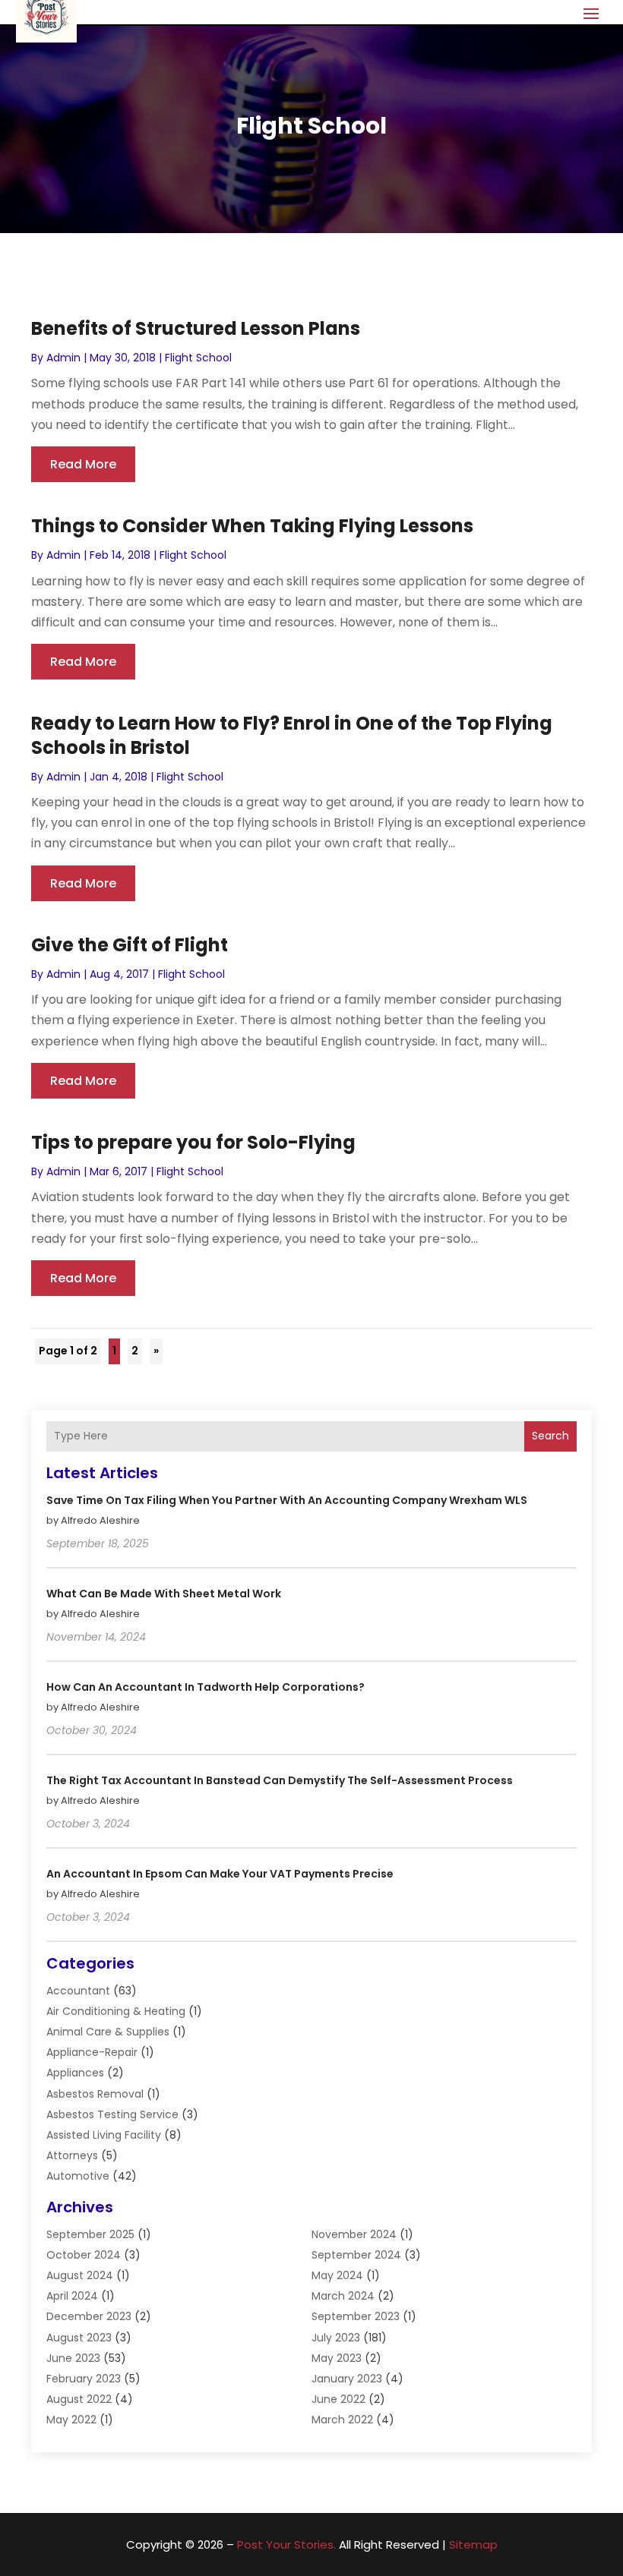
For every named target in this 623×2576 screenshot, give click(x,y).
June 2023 (73, 2358)
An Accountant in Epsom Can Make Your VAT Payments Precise (220, 1874)
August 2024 (80, 2275)
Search (550, 1436)
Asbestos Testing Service (112, 2114)
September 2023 (356, 2316)
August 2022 (79, 2399)
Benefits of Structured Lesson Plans (196, 328)
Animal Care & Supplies (108, 2032)
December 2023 (89, 2316)
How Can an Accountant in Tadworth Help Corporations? (206, 1687)
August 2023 (79, 2338)
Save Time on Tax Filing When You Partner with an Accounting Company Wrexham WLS (287, 1500)
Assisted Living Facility (104, 2135)
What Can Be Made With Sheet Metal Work (164, 1594)
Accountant (78, 1991)
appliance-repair (92, 2052)
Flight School (198, 358)
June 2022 (338, 2399)
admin (63, 358)
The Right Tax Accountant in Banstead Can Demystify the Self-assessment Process (280, 1780)
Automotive (78, 2176)
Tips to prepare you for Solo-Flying (193, 1142)
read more (83, 464)
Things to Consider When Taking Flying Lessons (252, 526)
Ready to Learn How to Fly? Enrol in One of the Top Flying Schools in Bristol (292, 735)
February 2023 (84, 2379)
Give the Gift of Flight (130, 945)
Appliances (75, 2073)
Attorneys (72, 2155)
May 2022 (71, 2420)
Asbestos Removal (95, 2094)
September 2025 (90, 2234)
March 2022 (342, 2420)
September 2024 (356, 2255)
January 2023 (347, 2379)
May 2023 (337, 2358)
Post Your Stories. (286, 2544)
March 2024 (343, 2296)
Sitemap (473, 2544)
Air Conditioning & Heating (116, 2011)
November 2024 (354, 2234)
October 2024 (84, 2255)
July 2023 (336, 2338)
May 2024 (337, 2275)
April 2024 (72, 2296)
